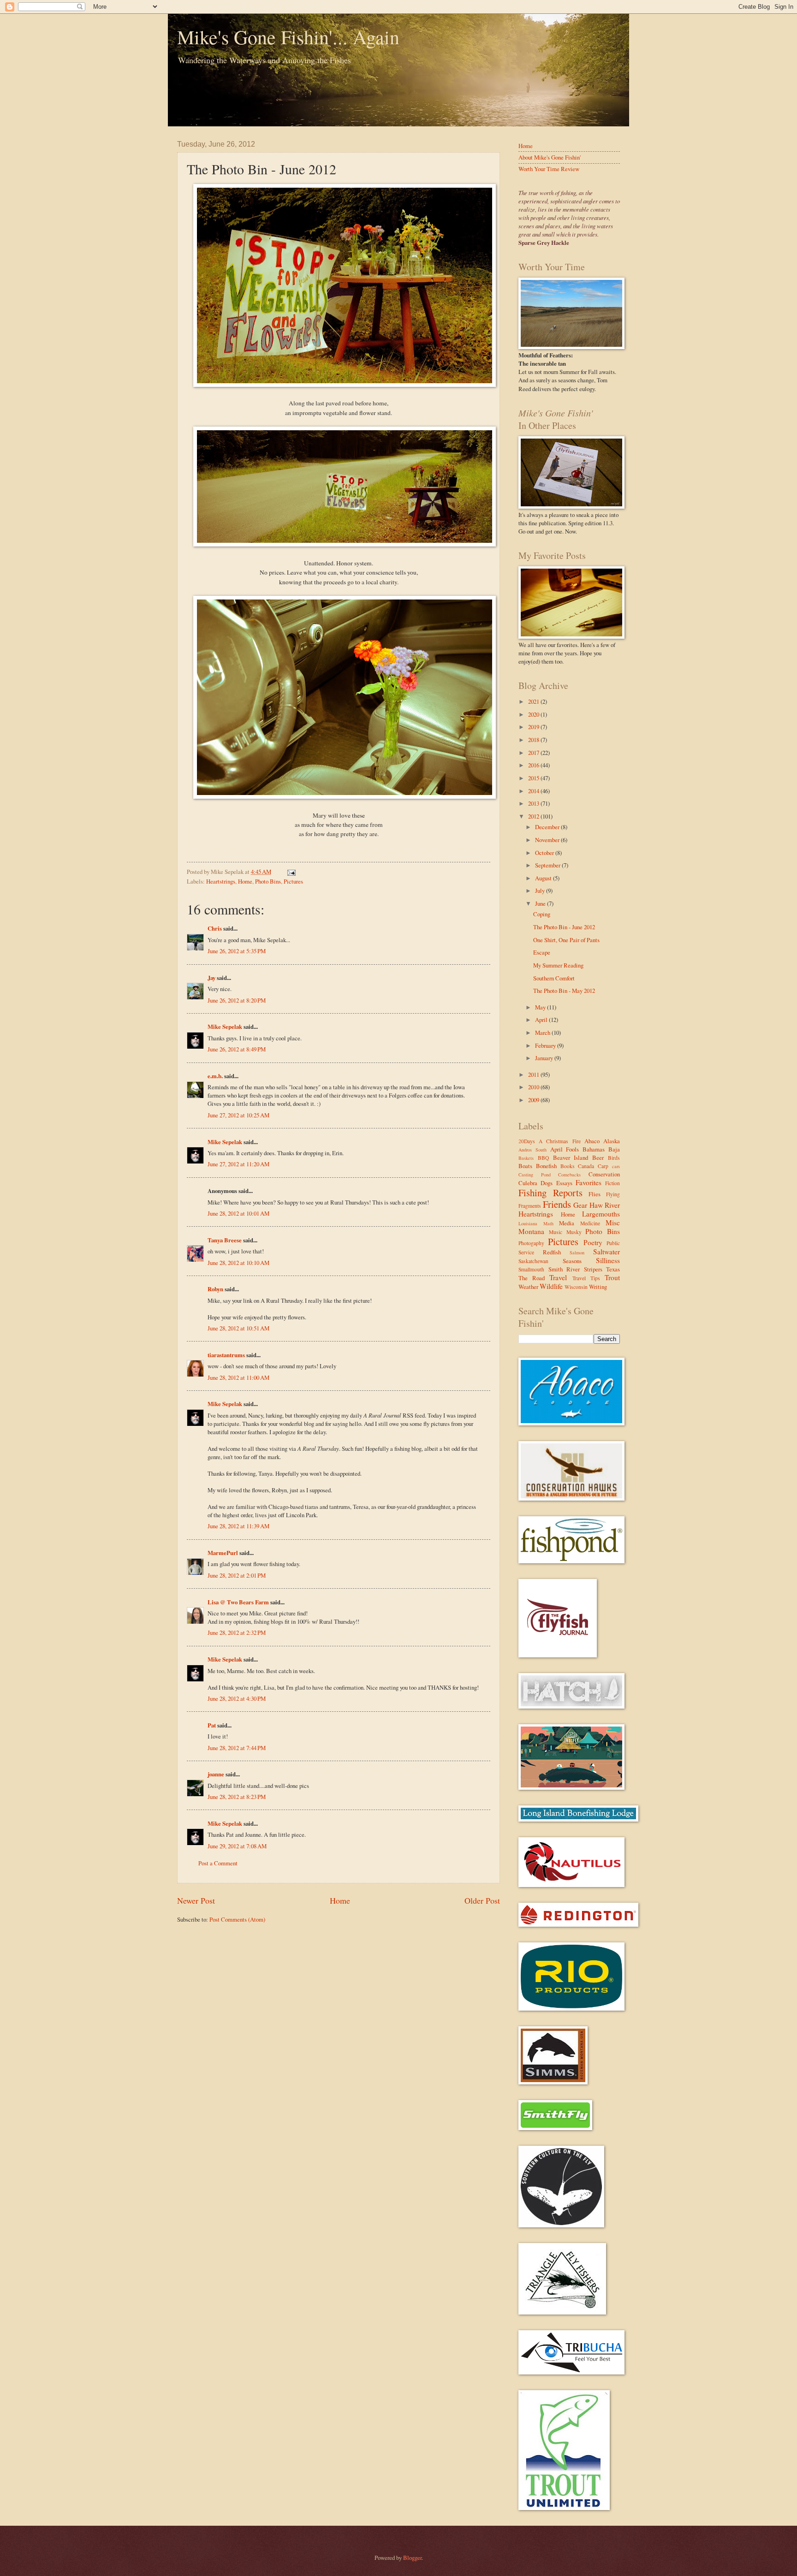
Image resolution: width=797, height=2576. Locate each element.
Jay (211, 978)
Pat (212, 1725)
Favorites (589, 1182)
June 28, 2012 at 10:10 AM (238, 1263)
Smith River (564, 1269)
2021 (534, 701)
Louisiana (528, 1223)
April (542, 1020)
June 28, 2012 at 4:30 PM (237, 1698)
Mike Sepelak (225, 1027)
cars (616, 1166)
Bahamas (594, 1149)
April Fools (565, 1149)
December (548, 827)
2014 (534, 791)
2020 (534, 714)
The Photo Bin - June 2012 (564, 927)
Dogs (547, 1183)
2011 (534, 1074)
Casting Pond (535, 1175)
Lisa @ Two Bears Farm (238, 1602)
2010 (534, 1087)
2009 (534, 1100)
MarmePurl (223, 1553)
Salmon (577, 1252)
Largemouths (601, 1214)
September (548, 865)
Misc (613, 1223)
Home (245, 881)
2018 (534, 740)
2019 (534, 727)
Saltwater (607, 1252)
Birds (614, 1158)
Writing (598, 1287)
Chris (215, 928)
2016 (534, 765)
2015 (534, 778)
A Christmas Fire (559, 1141)
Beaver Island (571, 1157)
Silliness (608, 1260)
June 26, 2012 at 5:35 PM (237, 951)
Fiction (613, 1183)
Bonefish (546, 1166)
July (541, 890)
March (543, 1033)
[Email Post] (290, 872)
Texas (613, 1269)
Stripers (593, 1269)
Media (567, 1223)
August (544, 878)
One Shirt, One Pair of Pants (566, 940)
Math (548, 1223)
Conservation (604, 1174)
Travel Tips (586, 1278)
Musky (574, 1232)
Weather (528, 1287)
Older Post (482, 1900)
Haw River (605, 1205)
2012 (534, 816)
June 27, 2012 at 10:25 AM (238, 1115)
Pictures (293, 881)
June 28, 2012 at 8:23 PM (237, 1797)
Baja (614, 1149)
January (545, 1058)
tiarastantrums (226, 1355)
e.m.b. (215, 1076)
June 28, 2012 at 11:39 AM (238, 1526)
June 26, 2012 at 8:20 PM (237, 1000)
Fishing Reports (550, 1193)
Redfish (552, 1252)
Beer (598, 1157)
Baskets (526, 1158)
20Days (527, 1141)
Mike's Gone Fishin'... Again (288, 37)
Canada (586, 1166)
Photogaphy (531, 1243)
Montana (531, 1231)
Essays (564, 1183)
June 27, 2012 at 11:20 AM (238, 1164)
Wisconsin (576, 1287)
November (548, 840)
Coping (542, 914)
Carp (603, 1166)
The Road (532, 1278)
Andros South (532, 1150)
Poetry (593, 1242)
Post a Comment (218, 1863)
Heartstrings (221, 881)
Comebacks (569, 1175)
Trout (612, 1277)
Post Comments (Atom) (237, 1919)
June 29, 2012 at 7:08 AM (237, 1846)
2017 (534, 753)
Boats (525, 1166)
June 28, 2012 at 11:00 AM (238, 1377)
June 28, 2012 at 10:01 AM (238, 1213)
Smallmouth (531, 1269)
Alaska (612, 1141)
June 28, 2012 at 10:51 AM (238, 1328)
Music (556, 1232)
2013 (534, 803)
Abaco (592, 1141)
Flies (595, 1194)
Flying (613, 1194)
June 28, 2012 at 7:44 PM (237, 1748)
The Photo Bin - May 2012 (564, 991)
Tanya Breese (225, 1240)
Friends (557, 1204)
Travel (558, 1277)
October (545, 853)
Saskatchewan (533, 1261)
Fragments (530, 1206)
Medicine (590, 1223)
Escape (542, 952)
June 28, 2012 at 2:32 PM (237, 1632)
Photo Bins (268, 881)
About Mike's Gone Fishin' (550, 157)
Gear (580, 1205)
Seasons (572, 1261)
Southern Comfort (554, 978)
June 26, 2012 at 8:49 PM (237, 1049)
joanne (216, 1774)
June (541, 903)
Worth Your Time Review (549, 169)
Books (568, 1166)
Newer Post (196, 1900)
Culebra (528, 1183)
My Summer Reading (558, 965)
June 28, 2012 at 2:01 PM (237, 1575)
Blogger (412, 2558)
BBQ (543, 1158)
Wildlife (551, 1286)
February (546, 1045)
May (541, 1007)
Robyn (215, 1289)
